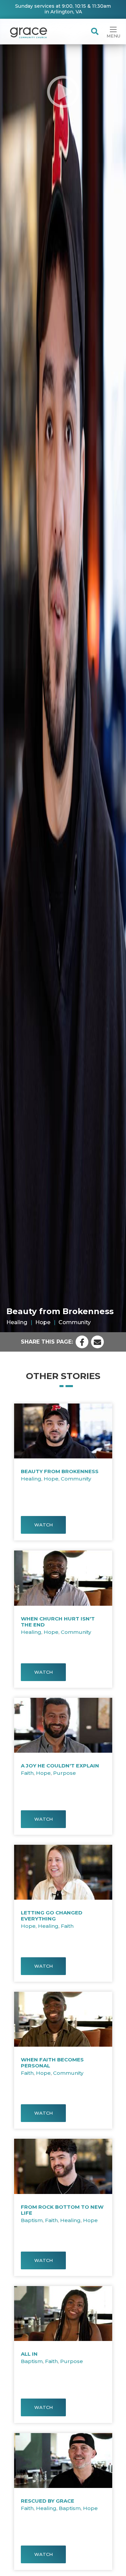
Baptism (32, 2220)
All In (29, 2354)
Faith (27, 1773)
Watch (43, 1525)
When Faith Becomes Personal (52, 2063)
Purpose (65, 1773)
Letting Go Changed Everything (52, 1916)
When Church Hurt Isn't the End (58, 1622)
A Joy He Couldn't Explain (60, 1766)
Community (75, 1322)
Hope (43, 1322)
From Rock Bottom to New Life (62, 2210)
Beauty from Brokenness (60, 1471)
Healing (17, 1322)
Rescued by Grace (48, 2501)
